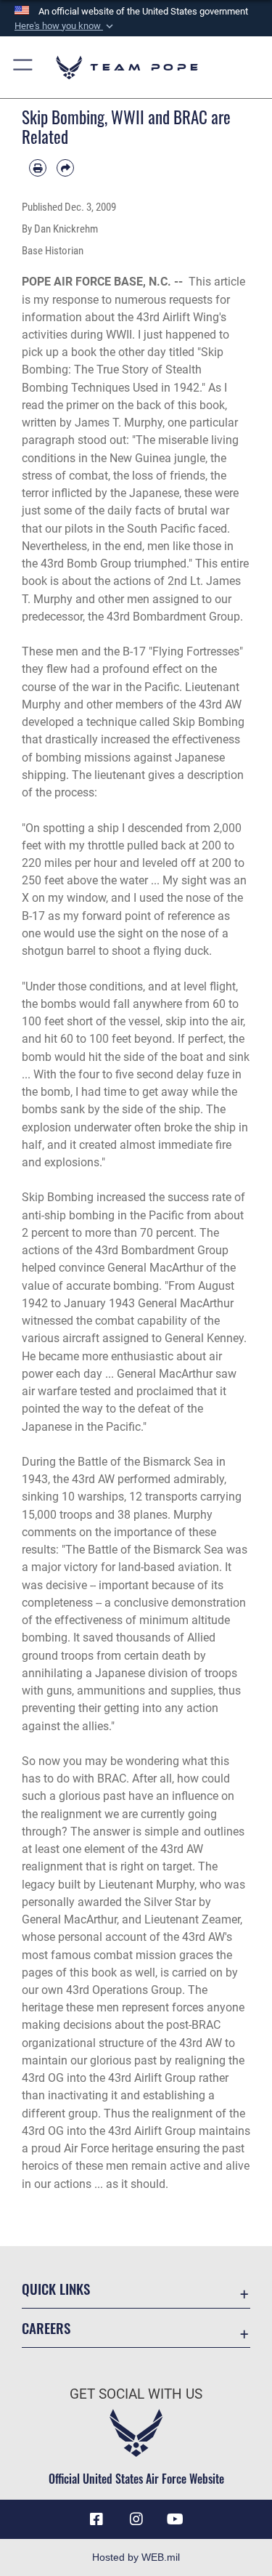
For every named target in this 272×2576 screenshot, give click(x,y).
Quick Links (56, 2289)
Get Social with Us (136, 2394)
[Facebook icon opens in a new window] (96, 2519)
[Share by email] (65, 168)
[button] (65, 26)
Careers (46, 2328)
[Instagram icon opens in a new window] (136, 2519)
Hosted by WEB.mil (136, 2557)
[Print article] (38, 168)
